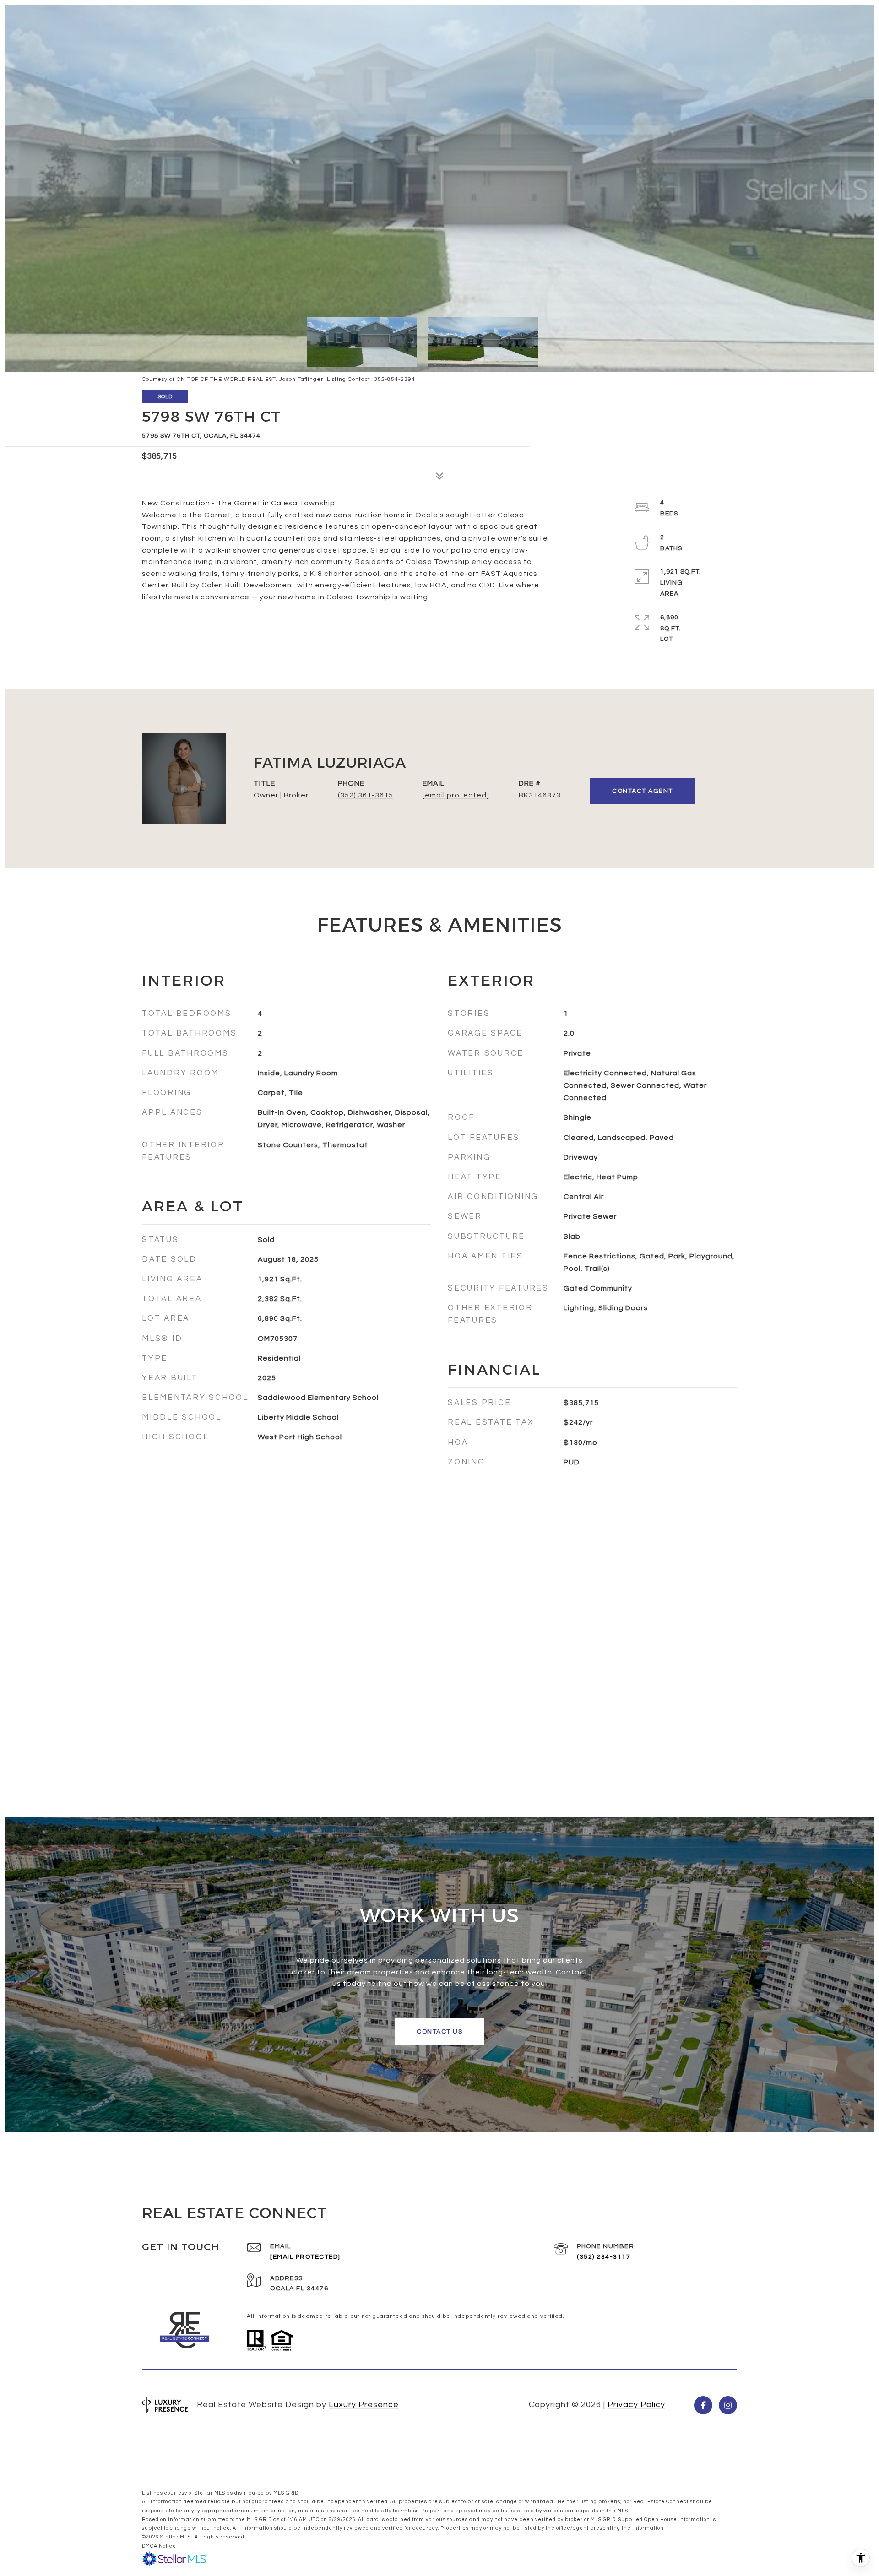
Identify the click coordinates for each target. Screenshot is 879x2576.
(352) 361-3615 (366, 795)
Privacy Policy (636, 2405)
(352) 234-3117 (604, 2257)
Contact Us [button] (439, 2032)
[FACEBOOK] (703, 2405)
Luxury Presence (364, 2405)
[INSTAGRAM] (728, 2405)
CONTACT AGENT (643, 791)
